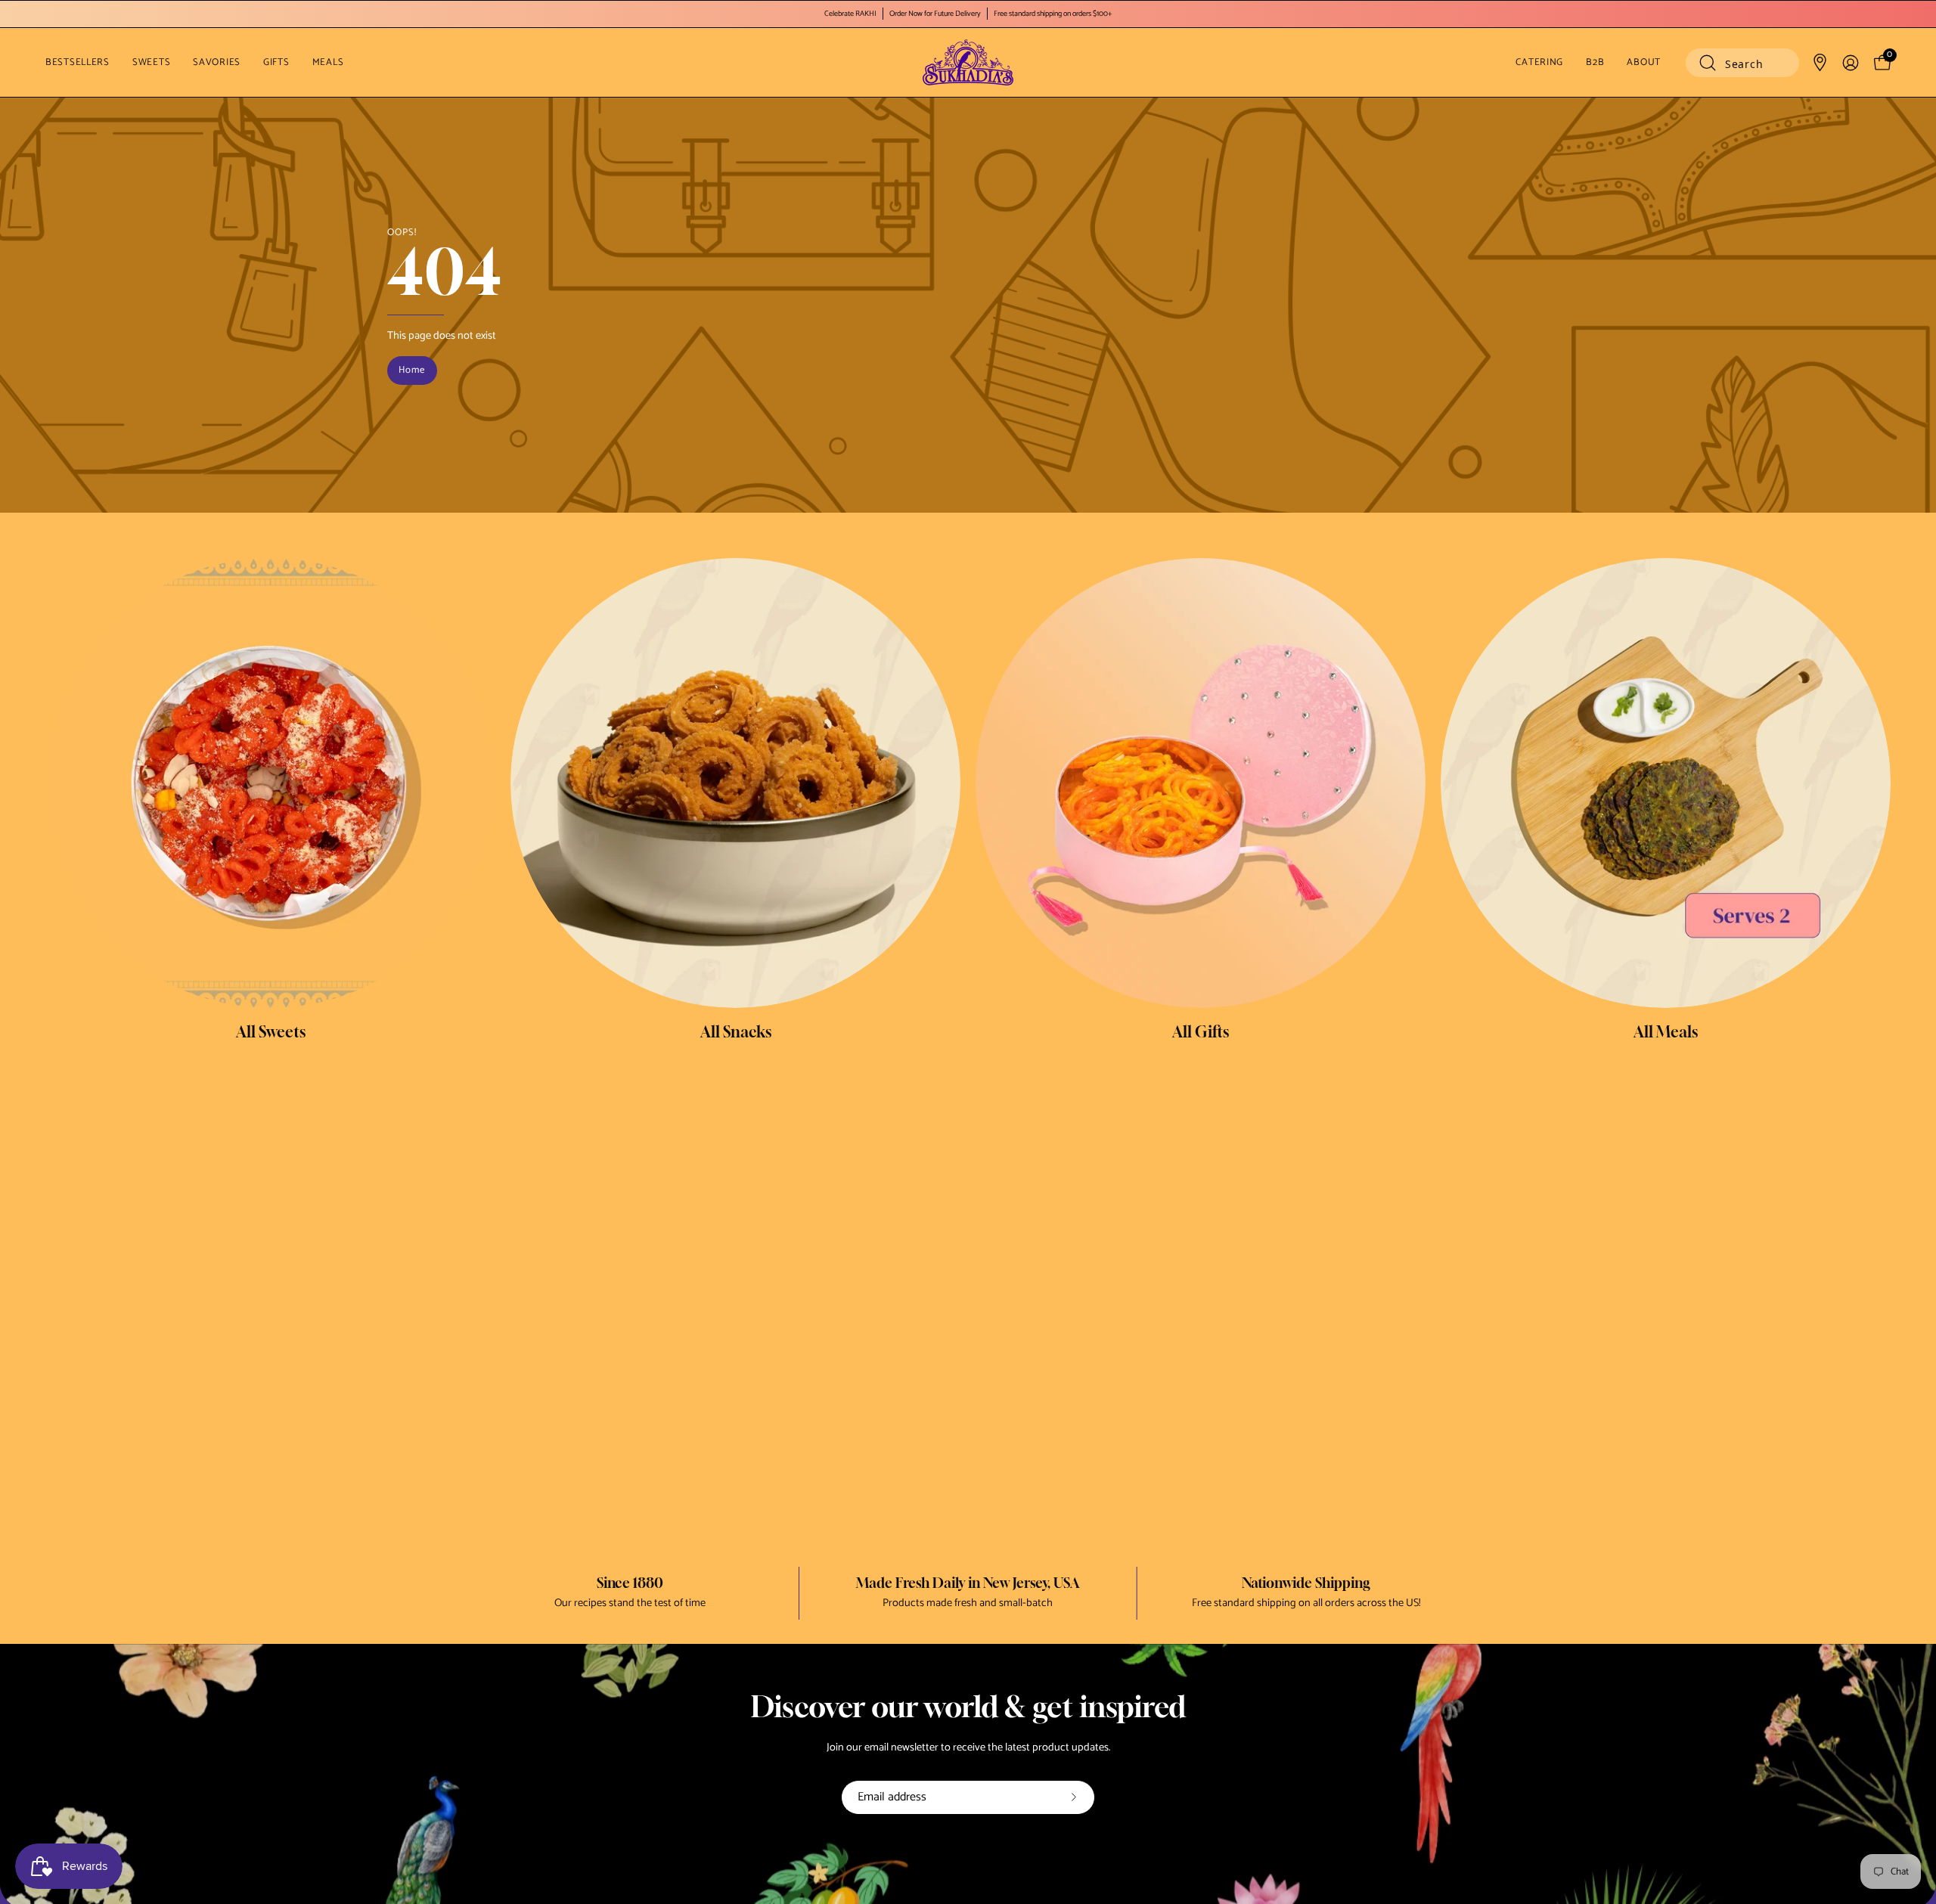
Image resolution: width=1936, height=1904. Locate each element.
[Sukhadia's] (968, 62)
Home (412, 370)
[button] (1742, 63)
